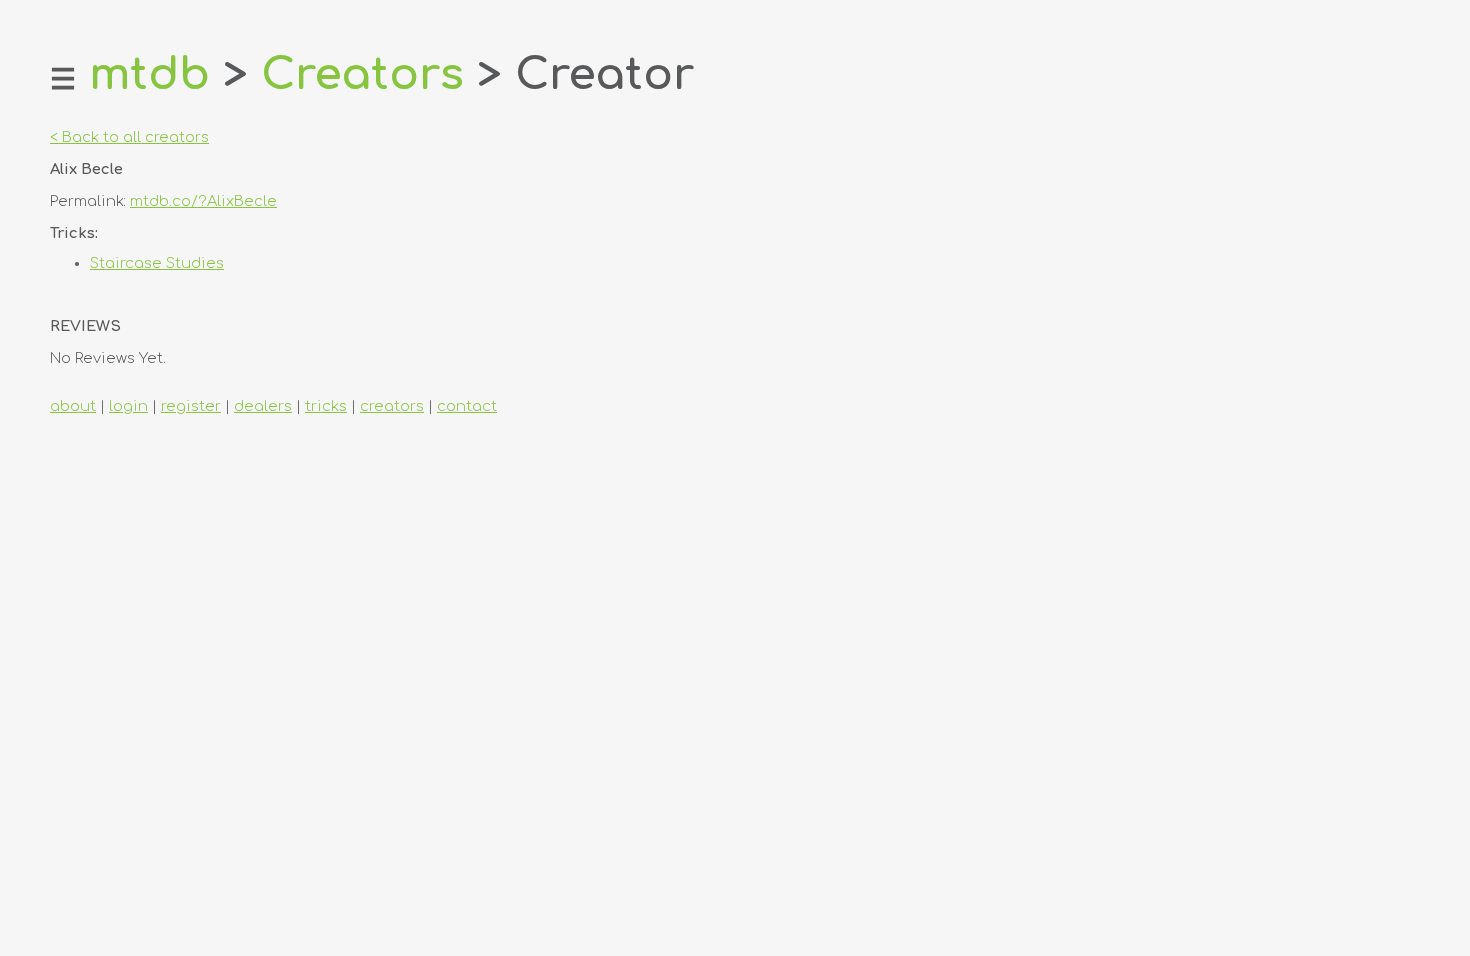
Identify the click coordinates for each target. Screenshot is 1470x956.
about (73, 406)
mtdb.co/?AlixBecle (203, 201)
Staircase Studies (157, 263)
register (191, 406)
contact (467, 406)
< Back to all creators (129, 137)
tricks (326, 406)
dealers (263, 406)
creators (392, 406)
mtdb (149, 74)
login (128, 406)
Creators (362, 74)
